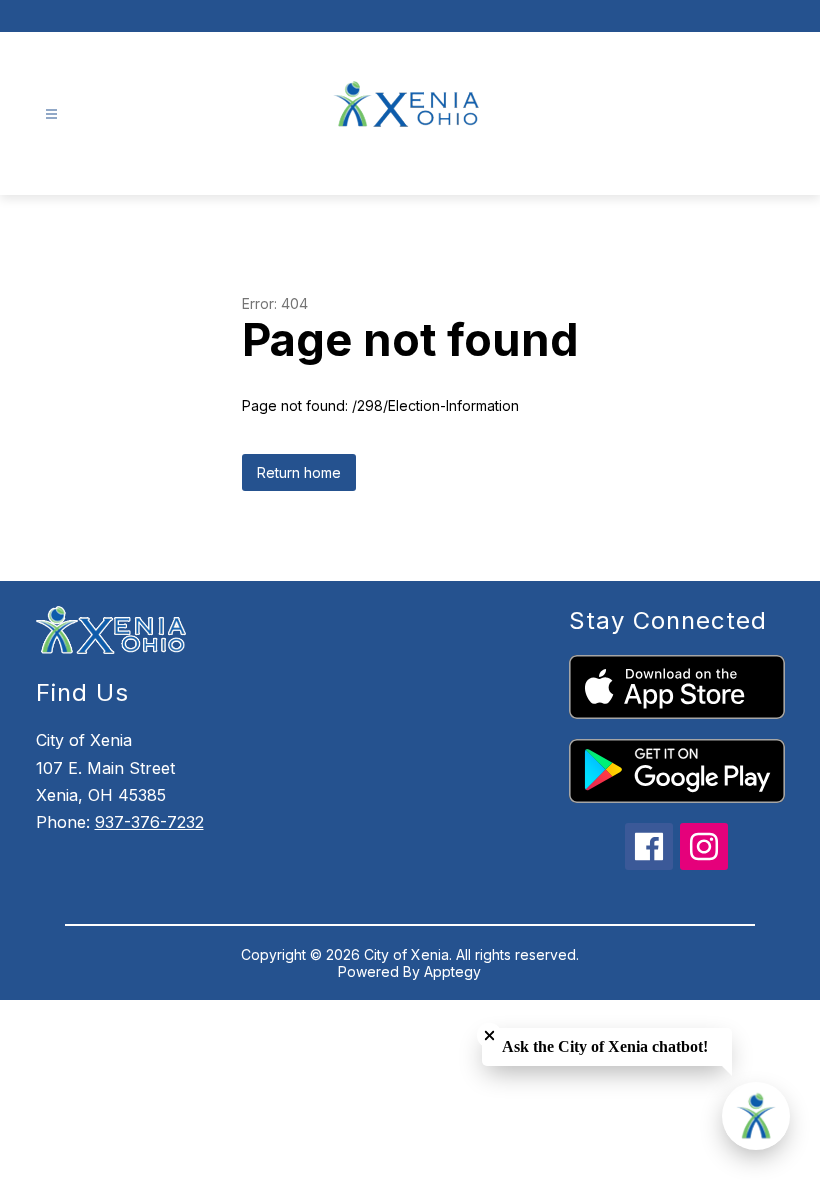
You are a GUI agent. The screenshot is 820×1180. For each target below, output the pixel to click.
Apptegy (452, 971)
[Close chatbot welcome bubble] (489, 1035)
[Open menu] (51, 114)
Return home (299, 472)
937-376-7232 (149, 822)
